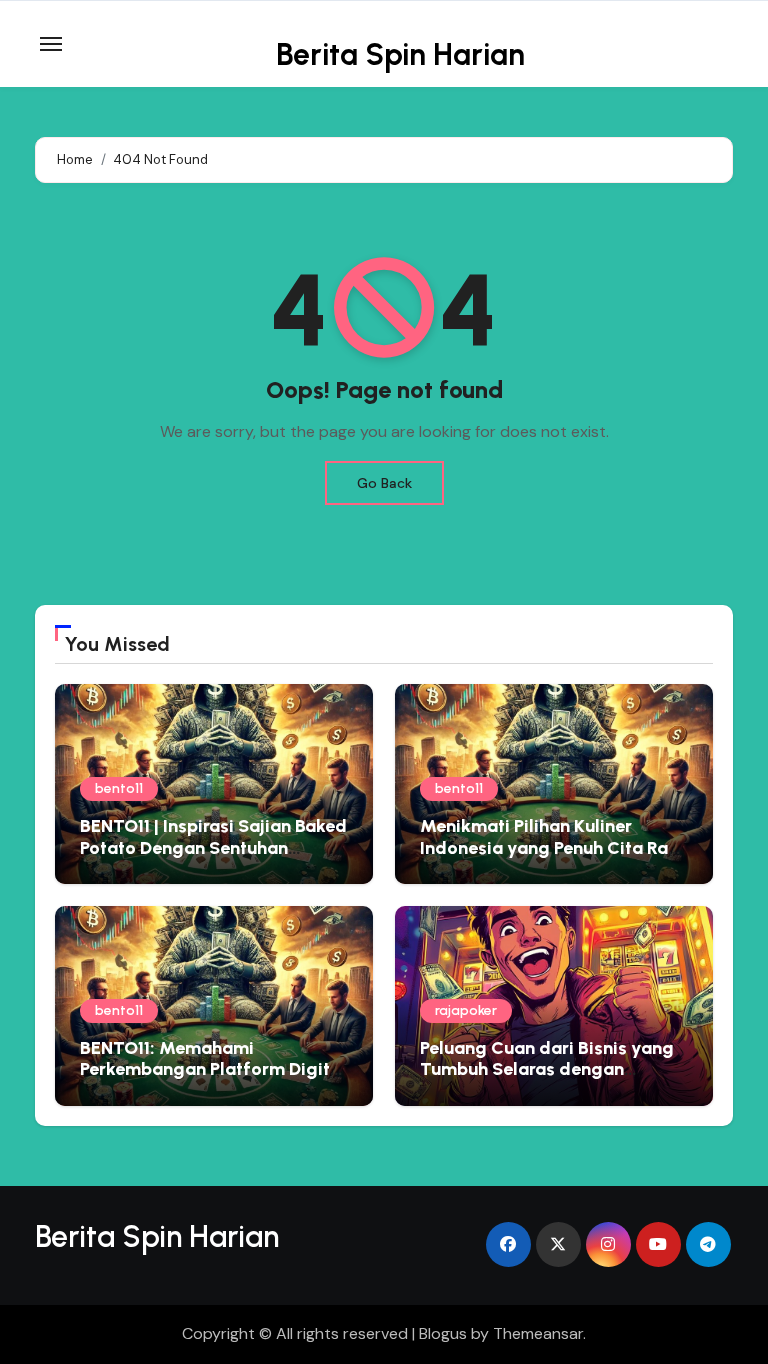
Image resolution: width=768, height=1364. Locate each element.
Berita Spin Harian (400, 54)
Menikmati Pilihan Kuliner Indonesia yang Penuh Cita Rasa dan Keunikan (554, 847)
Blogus (443, 1333)
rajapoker (466, 1010)
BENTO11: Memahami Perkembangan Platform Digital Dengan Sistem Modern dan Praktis (213, 1080)
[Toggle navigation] (51, 44)
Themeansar (538, 1333)
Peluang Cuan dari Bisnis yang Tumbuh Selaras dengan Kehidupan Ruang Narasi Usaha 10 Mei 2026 (551, 1080)
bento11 (119, 788)
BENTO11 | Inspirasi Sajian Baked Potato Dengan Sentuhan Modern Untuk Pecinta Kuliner (213, 847)
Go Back (384, 483)
